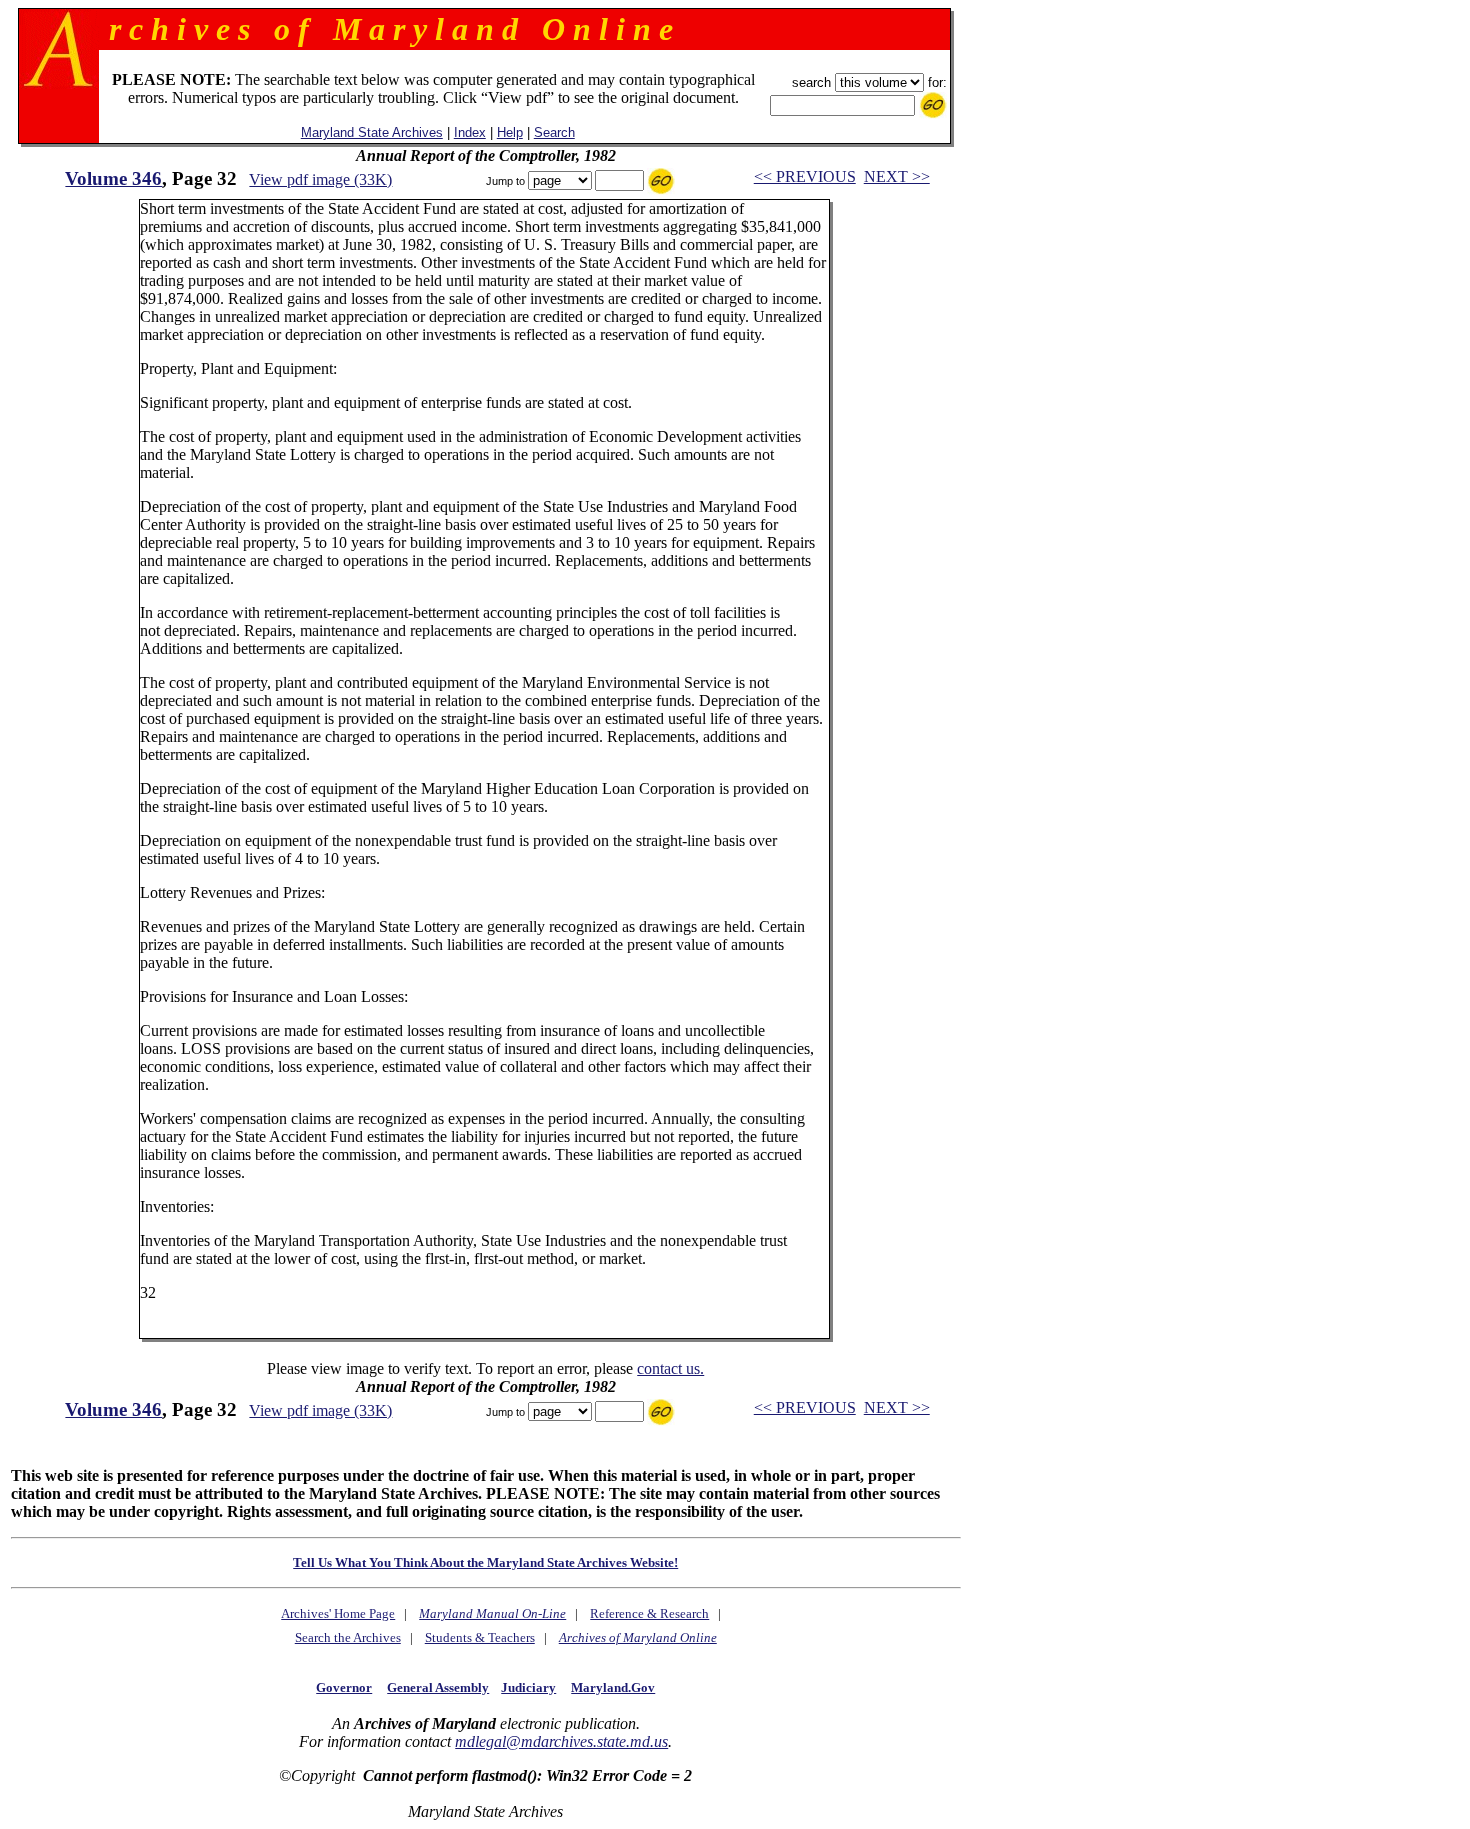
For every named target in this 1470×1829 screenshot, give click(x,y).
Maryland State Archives (372, 132)
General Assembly (438, 1687)
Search (554, 132)
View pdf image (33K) (320, 179)
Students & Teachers (480, 1637)
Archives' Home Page (338, 1613)
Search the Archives (348, 1637)
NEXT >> (897, 176)
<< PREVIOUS (805, 176)
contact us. (670, 1368)
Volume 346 (113, 178)
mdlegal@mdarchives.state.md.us (561, 1741)
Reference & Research (649, 1613)
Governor (344, 1687)
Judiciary (528, 1687)
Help (510, 132)
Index (470, 132)
